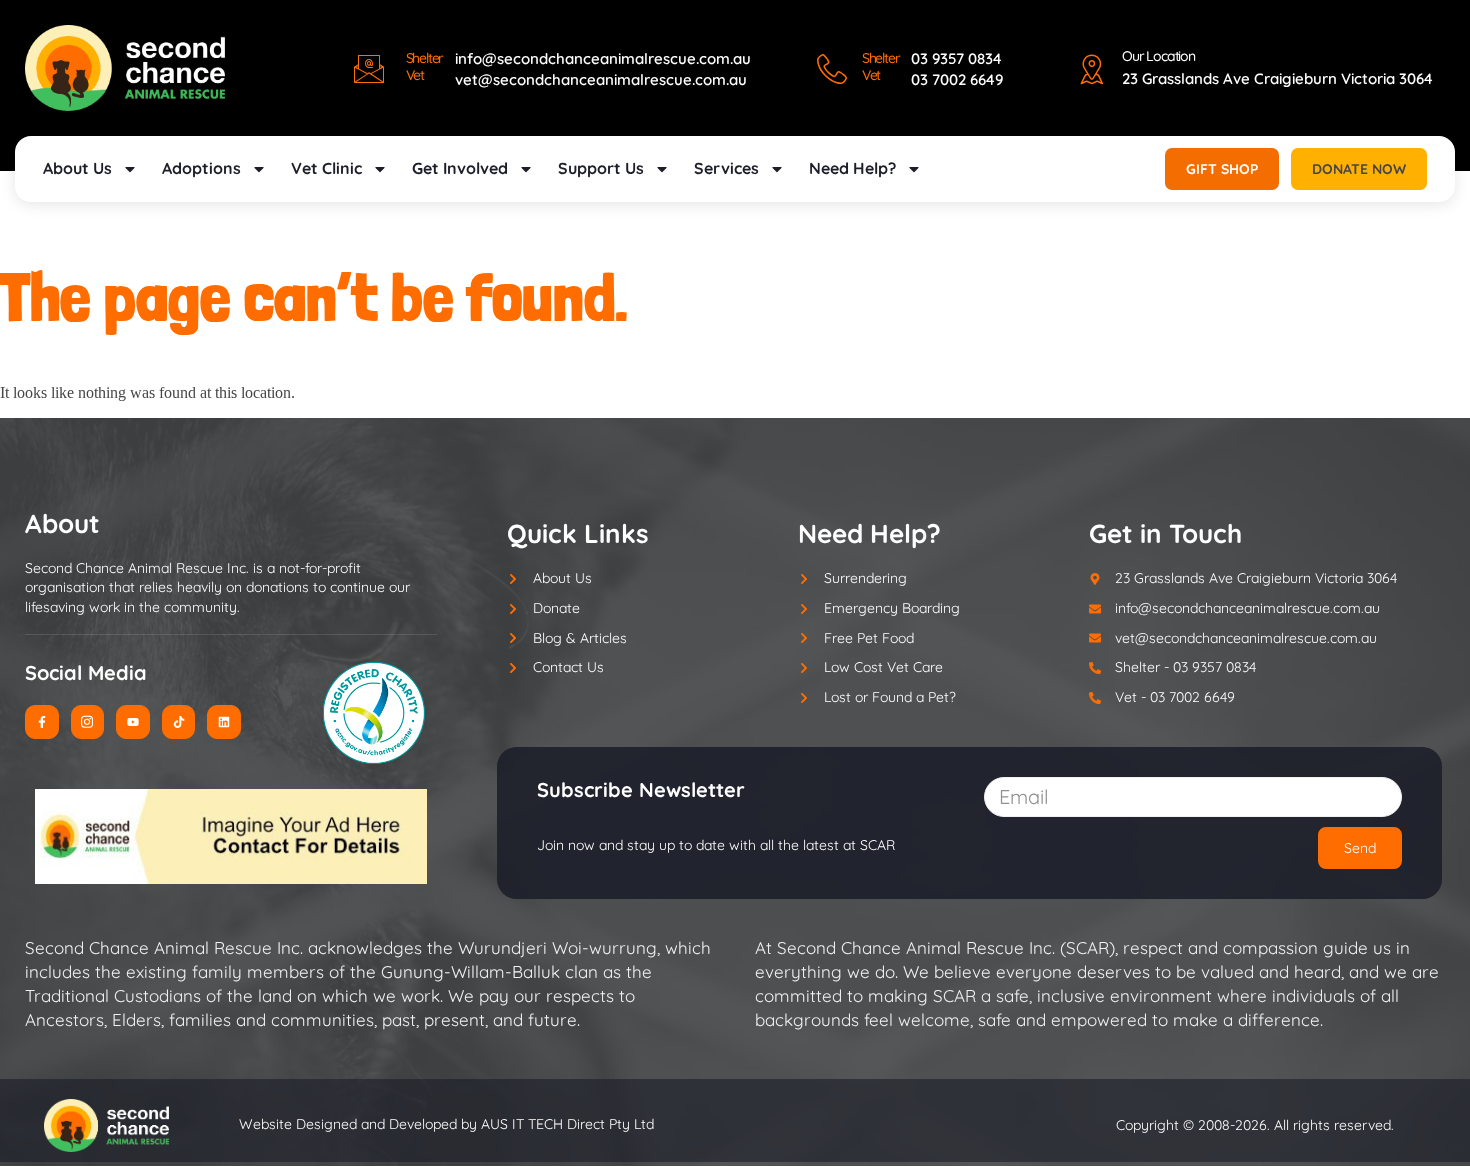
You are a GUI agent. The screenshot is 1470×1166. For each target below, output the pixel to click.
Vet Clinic (326, 168)
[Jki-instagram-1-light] (88, 722)
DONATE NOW (1359, 169)
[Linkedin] (224, 722)
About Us (77, 168)
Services (726, 168)
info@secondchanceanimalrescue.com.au (603, 58)
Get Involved (460, 168)
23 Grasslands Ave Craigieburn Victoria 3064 (1277, 78)
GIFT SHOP (1222, 169)
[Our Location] (1092, 69)
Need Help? (852, 168)
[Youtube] (133, 722)
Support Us (601, 168)
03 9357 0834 (956, 58)
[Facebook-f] (42, 722)
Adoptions (201, 168)
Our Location (1158, 56)
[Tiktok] (179, 722)
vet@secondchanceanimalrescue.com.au (601, 79)
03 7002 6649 (957, 79)
